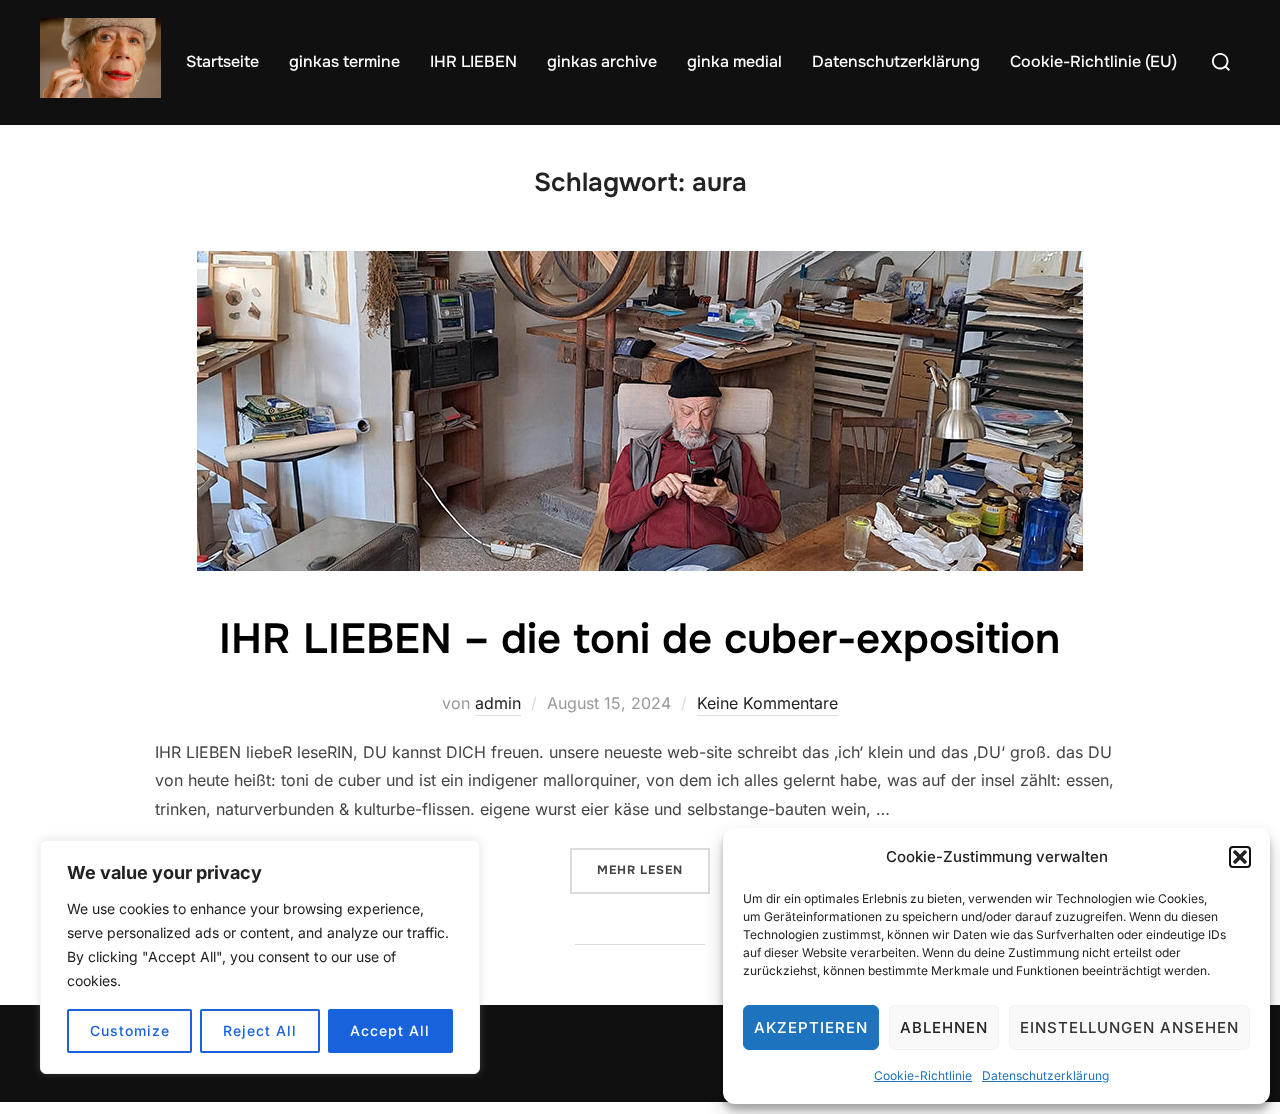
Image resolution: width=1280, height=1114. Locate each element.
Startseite (222, 61)
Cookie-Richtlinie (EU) (1093, 61)
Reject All (260, 1030)
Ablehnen (944, 1027)
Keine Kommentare (767, 703)
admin (498, 703)
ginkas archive (602, 61)
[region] (260, 957)
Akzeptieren (811, 1027)
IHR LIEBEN (473, 61)
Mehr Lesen (653, 869)
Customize (130, 1030)
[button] (1240, 857)
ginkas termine (344, 61)
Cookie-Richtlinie (923, 1075)
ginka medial (734, 61)
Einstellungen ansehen (1129, 1027)
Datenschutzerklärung (1045, 1075)
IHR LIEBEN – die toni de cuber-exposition (639, 639)
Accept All (390, 1030)
